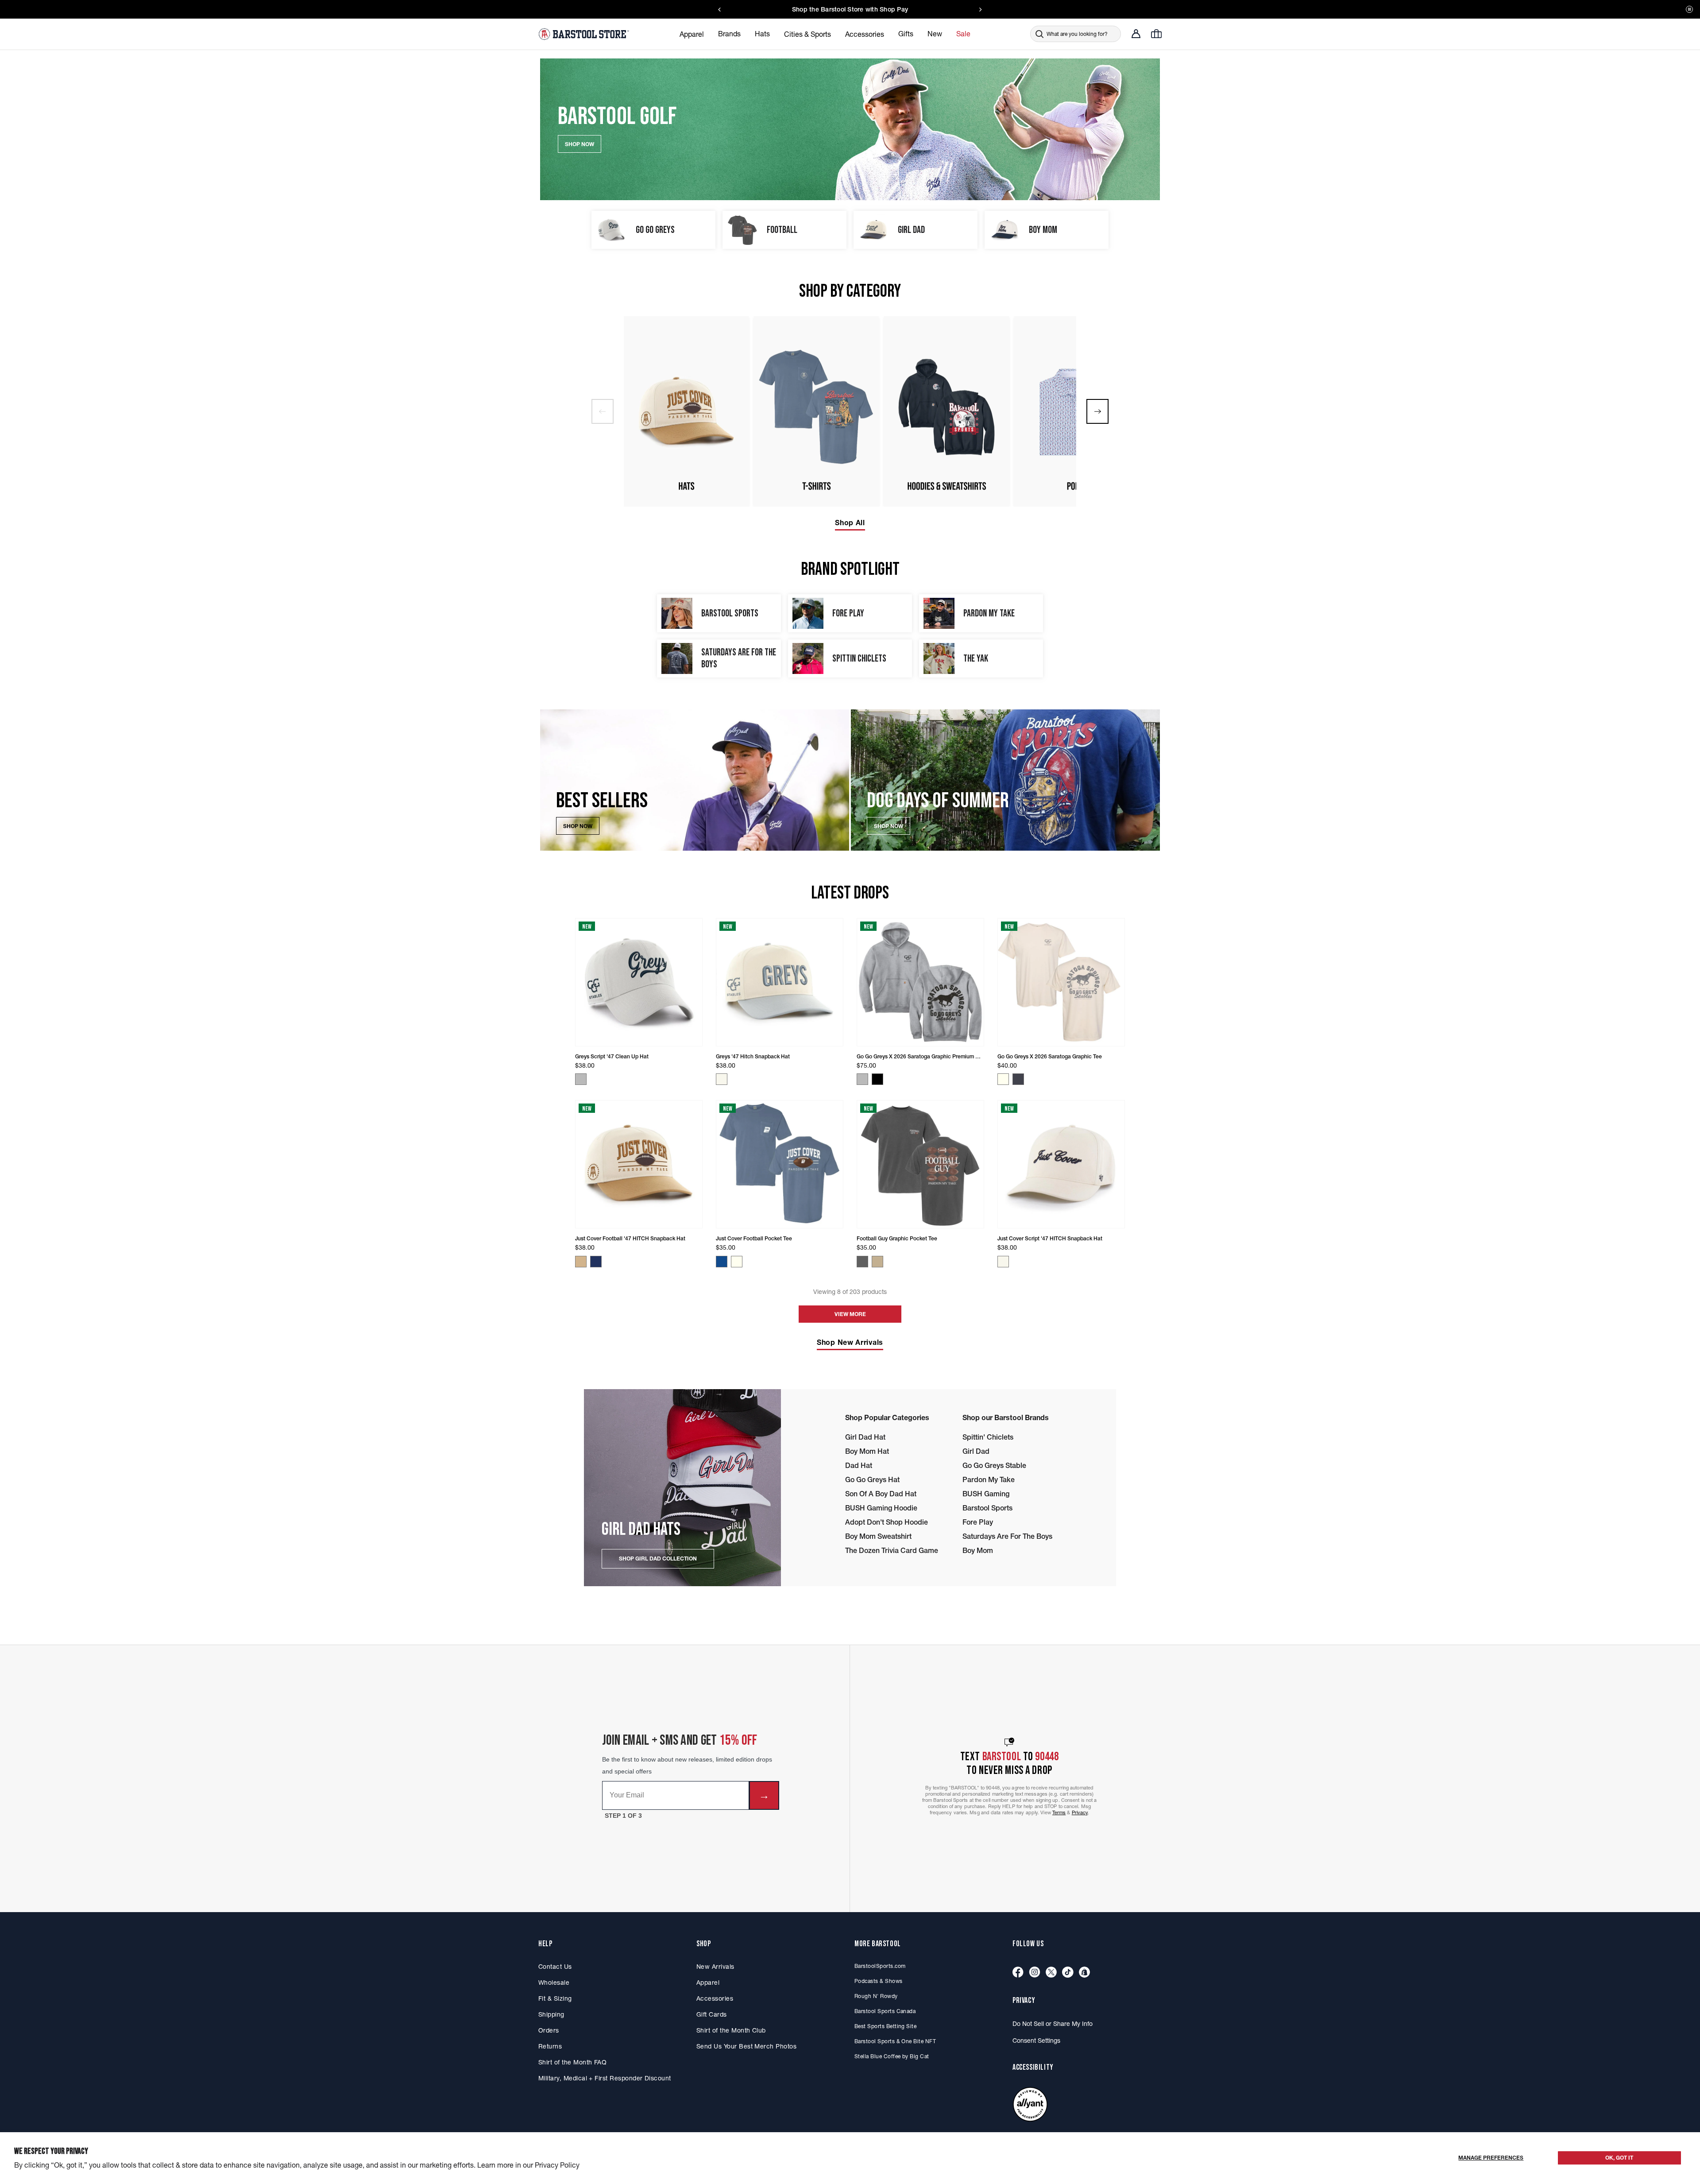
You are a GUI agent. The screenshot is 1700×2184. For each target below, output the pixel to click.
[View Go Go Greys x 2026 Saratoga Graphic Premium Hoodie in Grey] (862, 1079)
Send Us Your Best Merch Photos (746, 2046)
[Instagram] (1035, 1973)
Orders (549, 2030)
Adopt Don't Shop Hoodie (887, 1522)
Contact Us (555, 1967)
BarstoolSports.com (880, 1966)
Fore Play (978, 1522)
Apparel (708, 1983)
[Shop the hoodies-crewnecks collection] (947, 411)
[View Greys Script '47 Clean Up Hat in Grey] (581, 1079)
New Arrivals (715, 1967)
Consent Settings (1036, 2041)
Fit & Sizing (555, 1998)
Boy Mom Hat (867, 1451)
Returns (550, 2046)
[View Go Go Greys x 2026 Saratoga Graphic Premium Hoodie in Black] (877, 1079)
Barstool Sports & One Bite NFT (895, 2041)
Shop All (850, 523)
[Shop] (1084, 1973)
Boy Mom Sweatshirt (878, 1536)
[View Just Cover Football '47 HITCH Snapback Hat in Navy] (596, 1262)
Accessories (715, 1998)
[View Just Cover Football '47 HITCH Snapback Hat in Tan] (581, 1262)
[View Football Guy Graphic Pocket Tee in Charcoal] (862, 1262)
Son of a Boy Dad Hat (881, 1494)
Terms (1059, 1812)
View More (850, 1314)
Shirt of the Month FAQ (572, 2062)
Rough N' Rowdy (876, 1996)
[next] (1097, 411)
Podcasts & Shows (879, 1981)
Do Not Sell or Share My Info (1053, 2024)
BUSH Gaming (986, 1494)
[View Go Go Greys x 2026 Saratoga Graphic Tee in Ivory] (1003, 1079)
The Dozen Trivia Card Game (892, 1550)
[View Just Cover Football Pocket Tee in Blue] (722, 1262)
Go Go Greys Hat (872, 1479)
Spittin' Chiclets (988, 1437)
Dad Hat (859, 1465)
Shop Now (578, 826)
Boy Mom (978, 1550)
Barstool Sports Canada (885, 2011)
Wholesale (554, 1983)
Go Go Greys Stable (994, 1465)
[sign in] (1136, 34)
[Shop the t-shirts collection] (816, 411)
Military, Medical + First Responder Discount (605, 2078)
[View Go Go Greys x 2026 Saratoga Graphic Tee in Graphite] (1018, 1079)
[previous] (603, 411)
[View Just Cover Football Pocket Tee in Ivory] (737, 1262)
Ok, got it (1619, 2158)
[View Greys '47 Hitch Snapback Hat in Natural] (722, 1079)
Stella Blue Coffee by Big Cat (892, 2056)
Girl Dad (976, 1451)
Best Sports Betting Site (885, 2026)
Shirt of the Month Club (731, 2030)
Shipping (551, 2014)
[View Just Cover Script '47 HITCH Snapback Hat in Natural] (1003, 1262)
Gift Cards (712, 2014)
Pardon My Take (989, 1479)
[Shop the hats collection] (686, 411)
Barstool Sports (987, 1508)
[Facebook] (1018, 1973)
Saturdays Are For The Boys (1007, 1536)
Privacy (1080, 1812)
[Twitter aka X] (1051, 1973)
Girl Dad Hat (865, 1437)
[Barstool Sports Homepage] (585, 34)
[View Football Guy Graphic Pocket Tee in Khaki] (877, 1262)
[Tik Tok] (1068, 1973)
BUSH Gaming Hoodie (881, 1508)
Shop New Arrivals (850, 1342)
